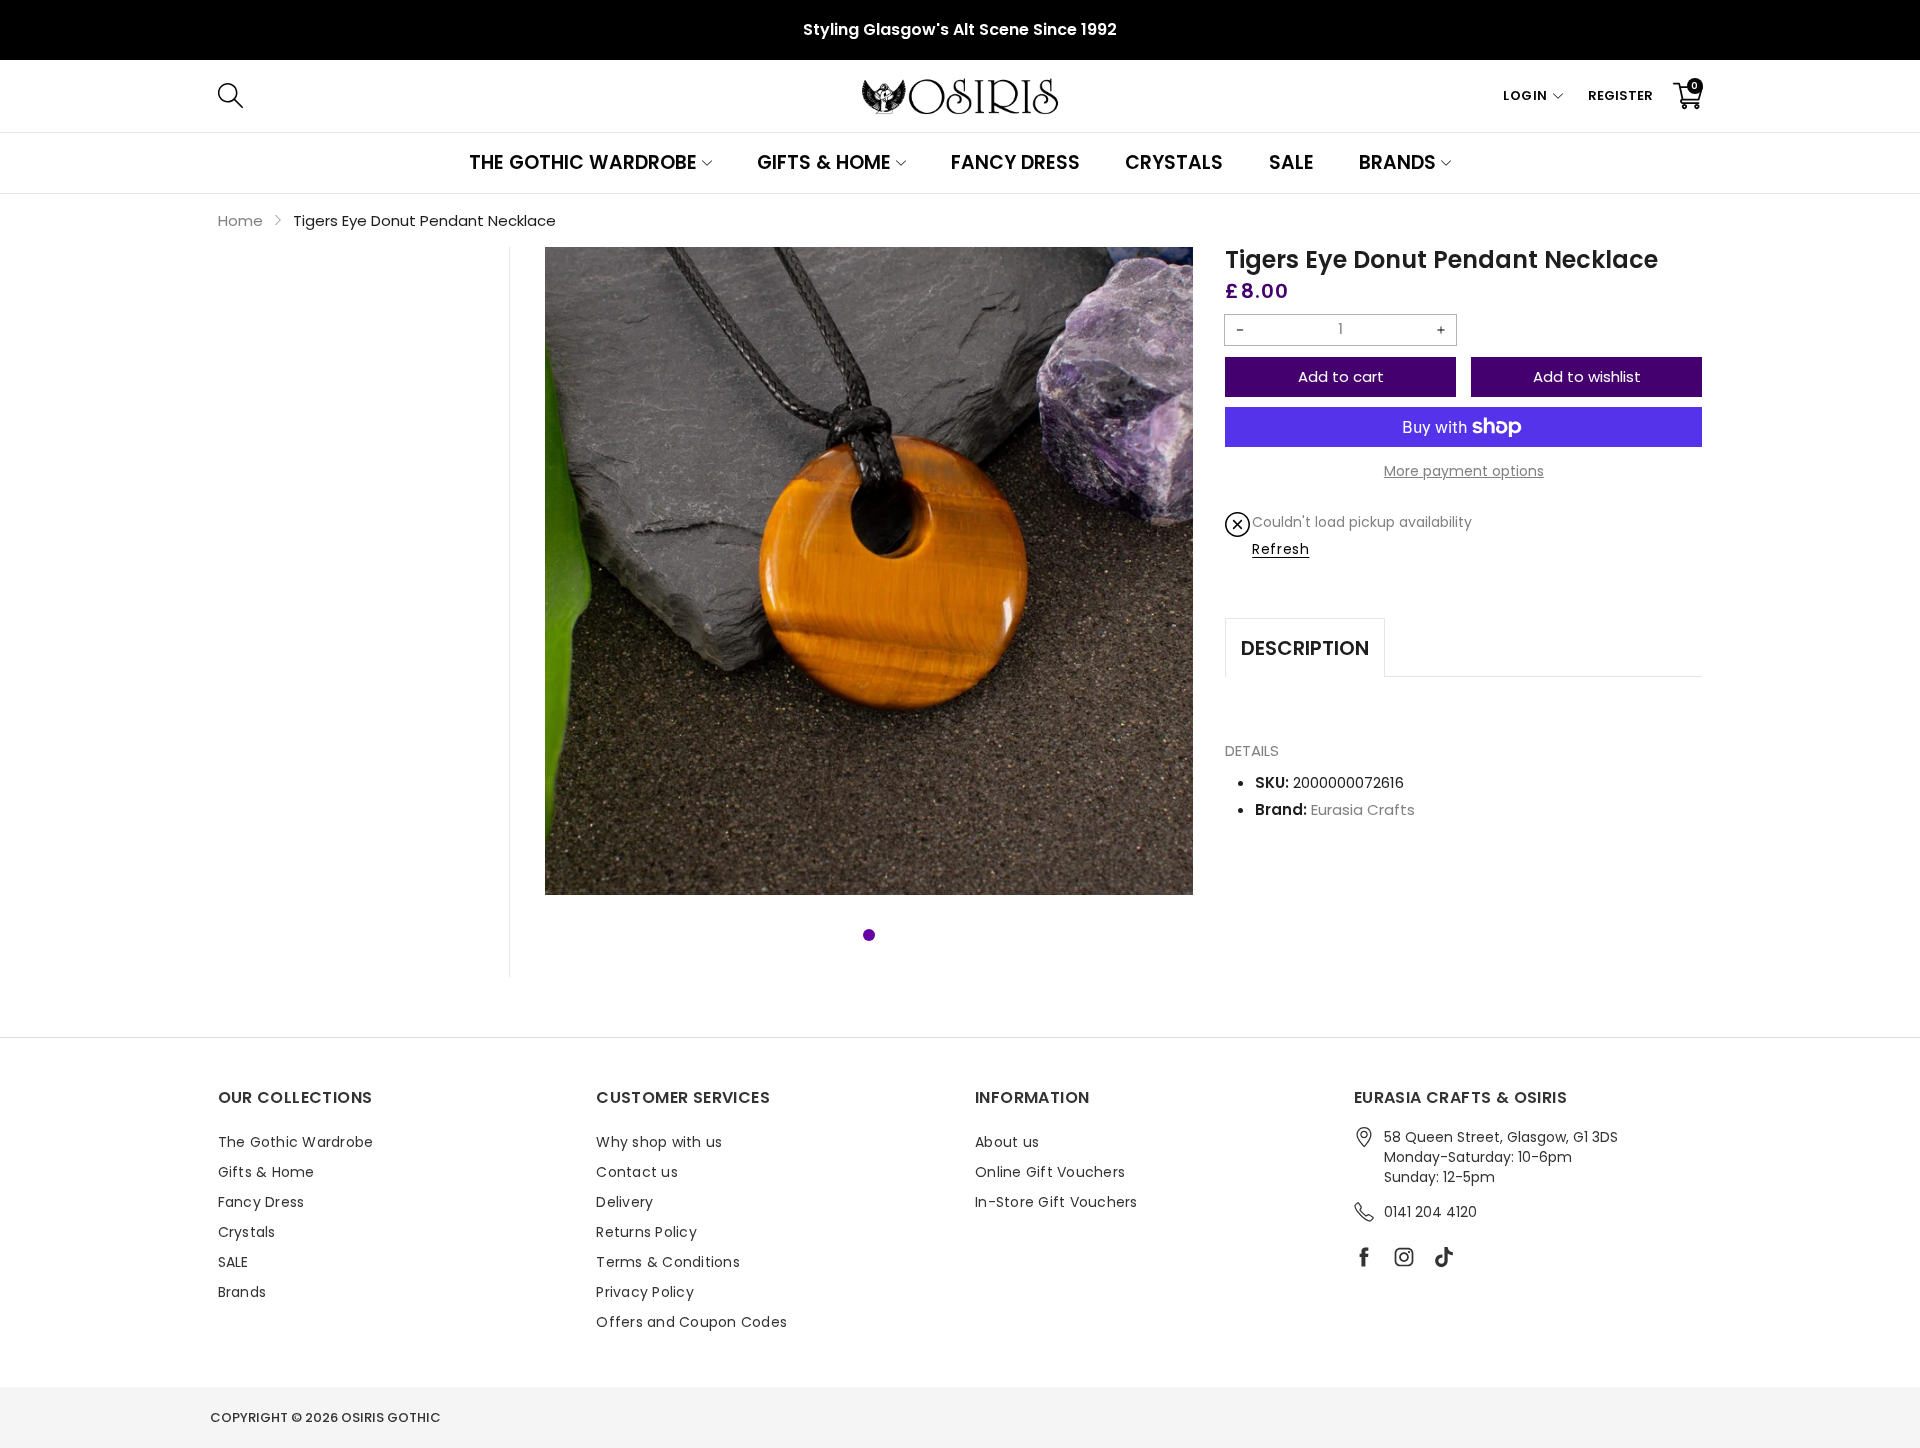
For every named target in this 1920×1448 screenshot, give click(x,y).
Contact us (637, 1172)
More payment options (1464, 471)
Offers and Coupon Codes (691, 1322)
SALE (1291, 162)
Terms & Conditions (668, 1262)
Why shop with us (659, 1142)
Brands (1397, 162)
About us (1007, 1142)
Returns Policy (646, 1232)
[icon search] (530, 96)
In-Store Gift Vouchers (1056, 1202)
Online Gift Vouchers (1050, 1172)
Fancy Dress (1015, 162)
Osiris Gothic (391, 1417)
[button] (869, 935)
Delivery (624, 1202)
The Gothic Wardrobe (582, 162)
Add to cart (1341, 376)
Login (1525, 95)
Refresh (1280, 549)
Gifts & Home (824, 162)
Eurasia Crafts (1363, 809)
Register (1620, 95)
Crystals (1174, 162)
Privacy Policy (645, 1292)
